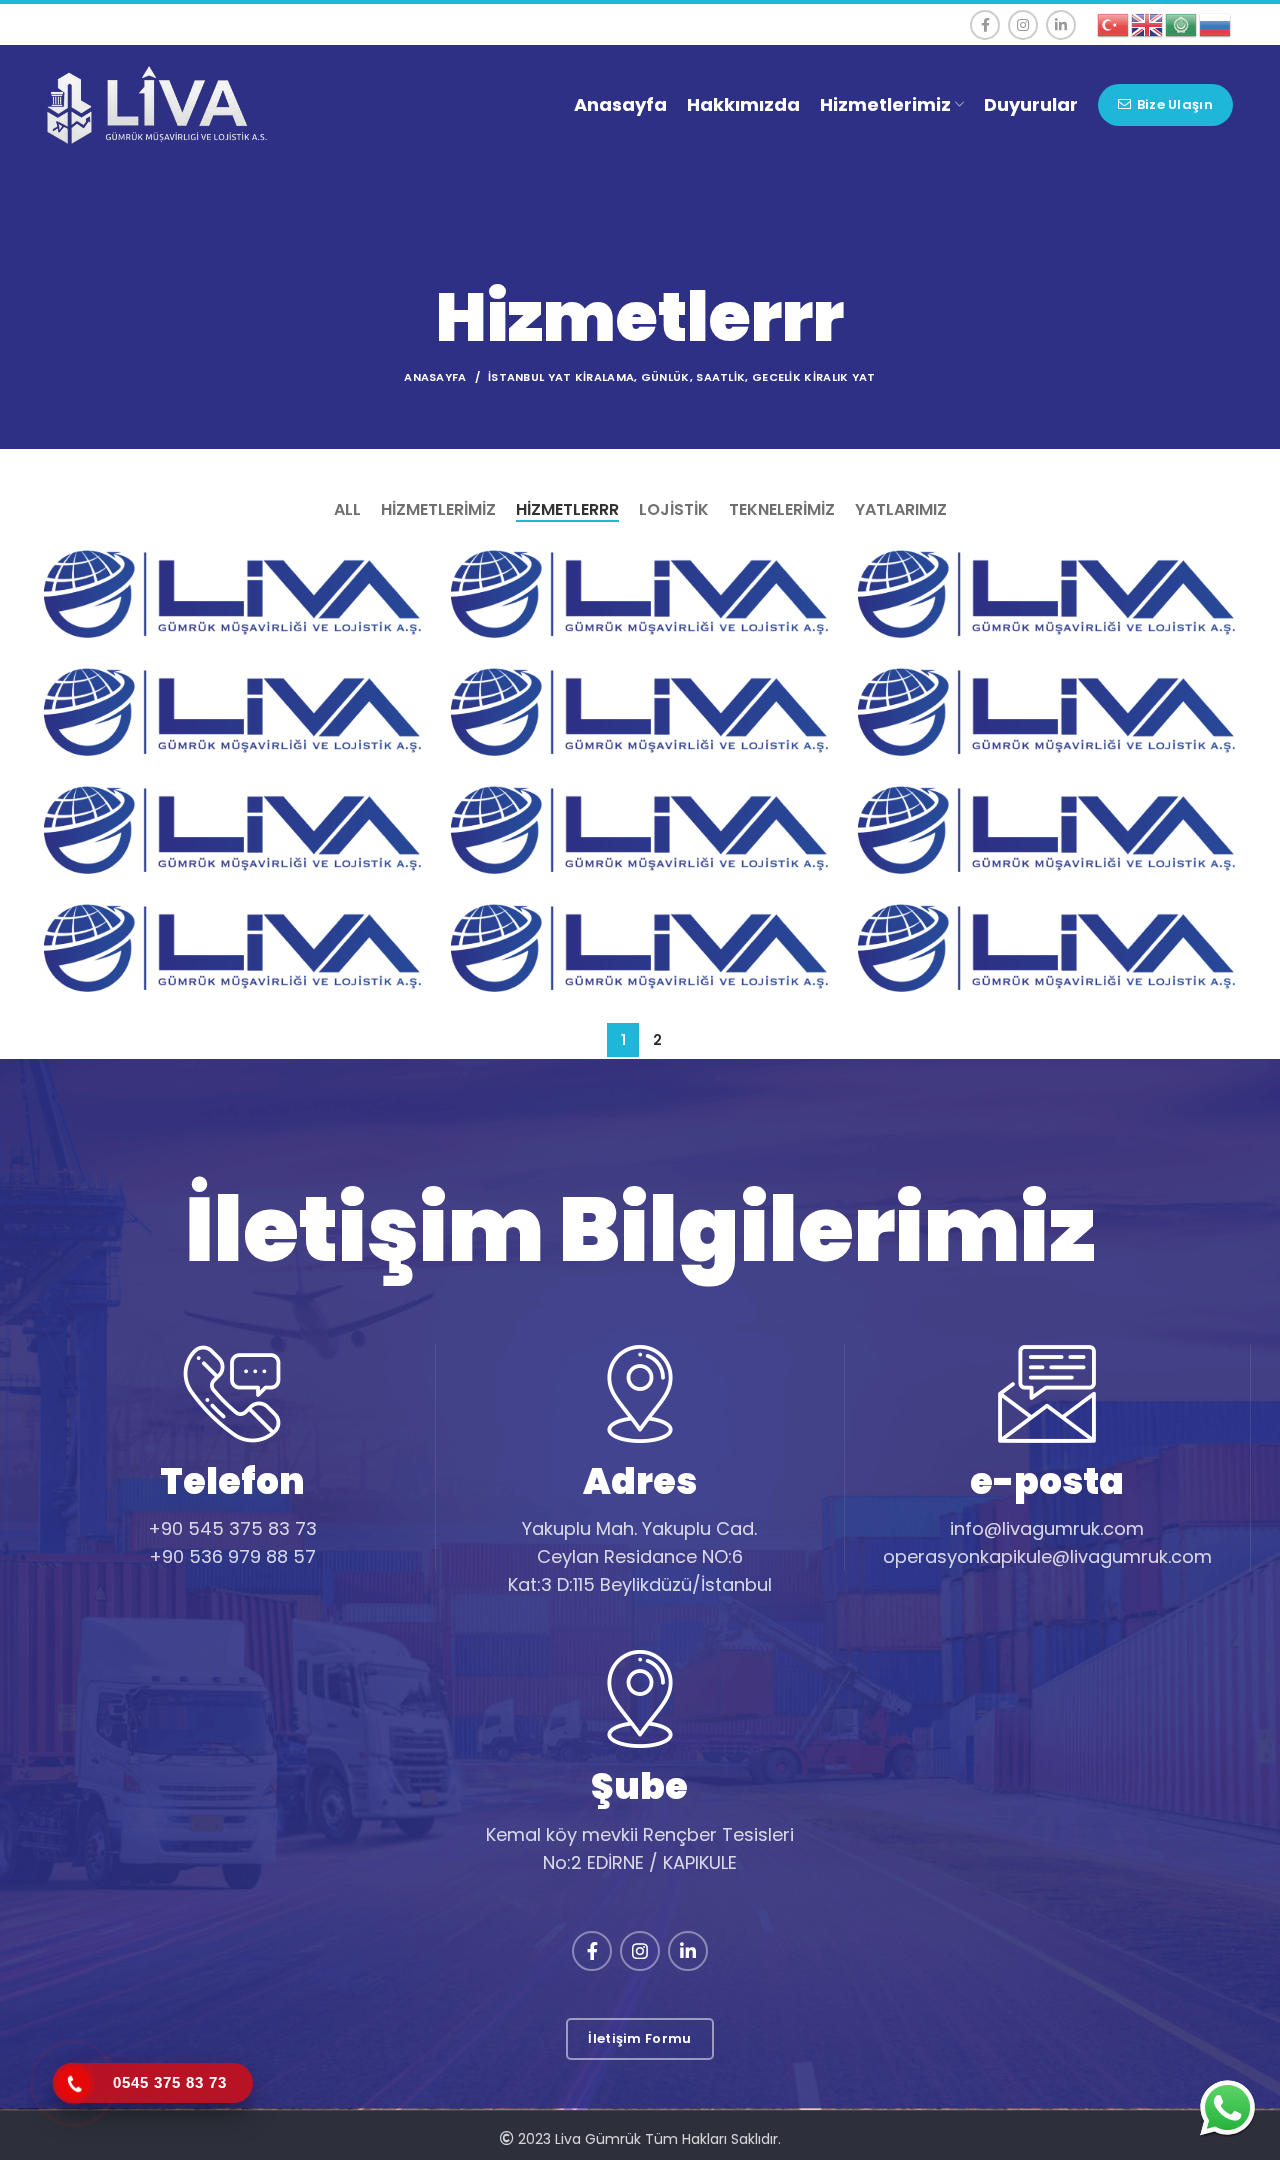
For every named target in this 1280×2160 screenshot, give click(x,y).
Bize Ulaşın (1175, 104)
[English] (1148, 23)
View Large (406, 565)
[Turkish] (1114, 23)
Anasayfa (435, 377)
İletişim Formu (639, 2038)
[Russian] (1216, 23)
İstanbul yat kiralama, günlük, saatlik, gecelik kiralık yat (682, 377)
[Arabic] (1182, 23)
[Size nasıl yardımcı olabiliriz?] (1227, 2107)
